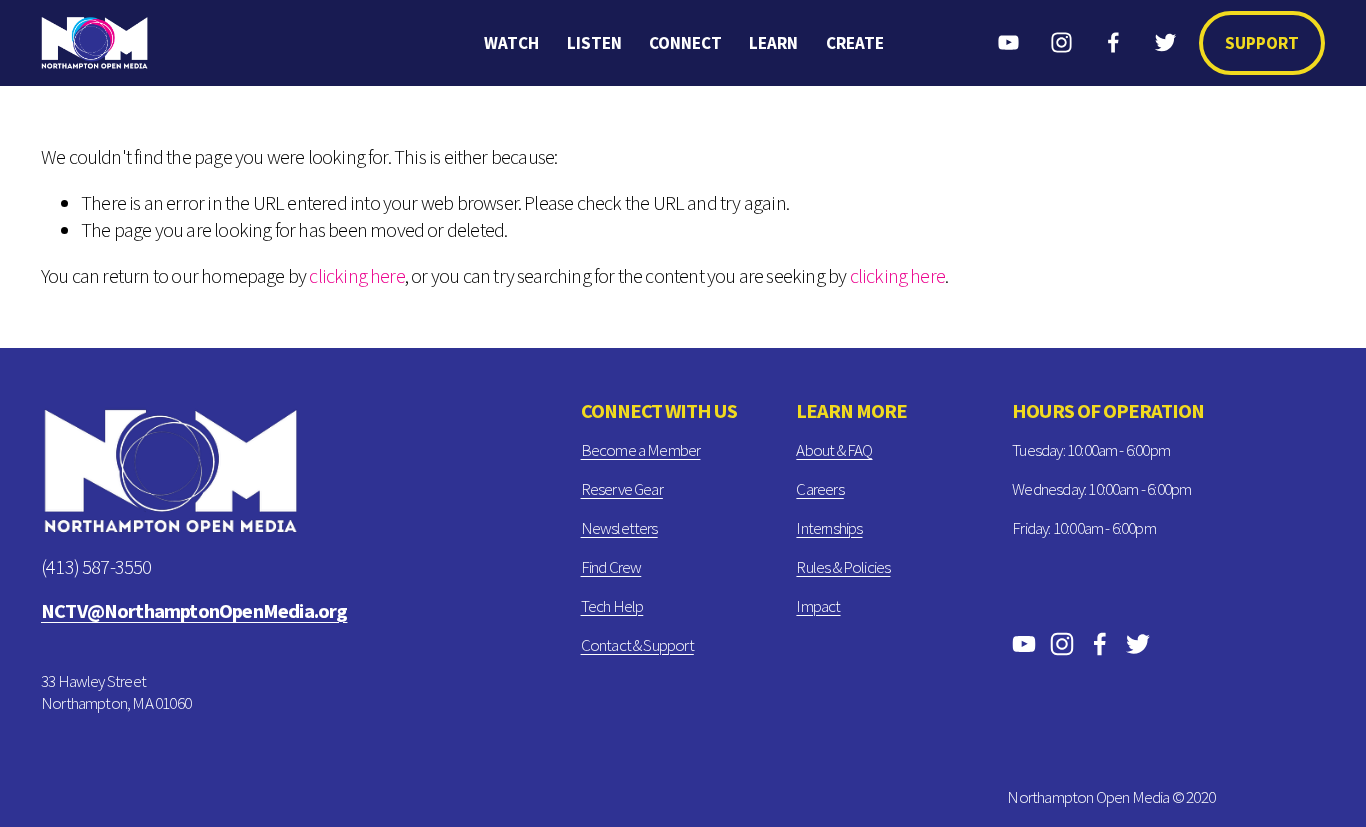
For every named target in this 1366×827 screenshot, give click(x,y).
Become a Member (641, 450)
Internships (829, 528)
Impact (818, 606)
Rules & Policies (843, 567)
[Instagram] (1061, 42)
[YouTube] (1008, 42)
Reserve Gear (622, 489)
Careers (819, 489)
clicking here (356, 276)
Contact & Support (637, 645)
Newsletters (619, 528)
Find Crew (611, 567)
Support (1262, 43)
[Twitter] (1165, 42)
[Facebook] (1113, 42)
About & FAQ (834, 450)
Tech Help (612, 606)
